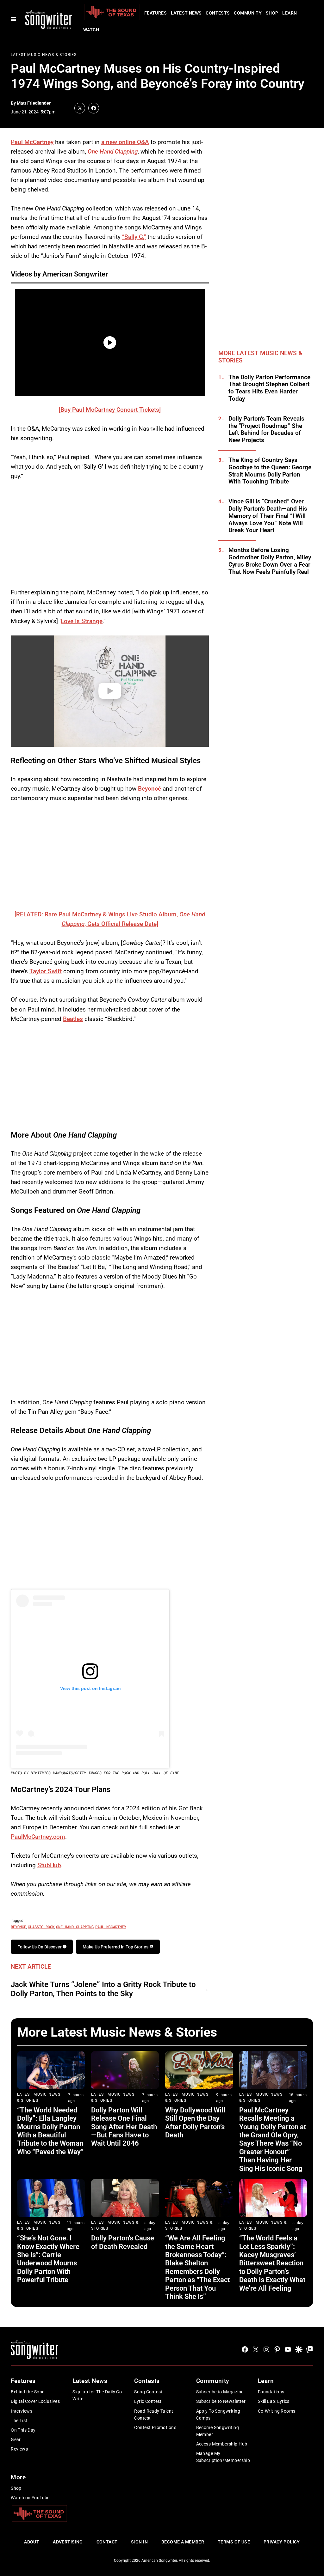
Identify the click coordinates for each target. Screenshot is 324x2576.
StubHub (49, 1865)
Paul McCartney (32, 142)
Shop (272, 13)
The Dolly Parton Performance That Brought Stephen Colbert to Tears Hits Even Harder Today (269, 388)
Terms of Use (234, 2542)
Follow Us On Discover (40, 1947)
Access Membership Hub (222, 2444)
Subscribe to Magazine (220, 2392)
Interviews (22, 2411)
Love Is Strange (82, 621)
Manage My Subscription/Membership (223, 2457)
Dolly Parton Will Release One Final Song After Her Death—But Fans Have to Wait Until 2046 (124, 2127)
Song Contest (148, 2392)
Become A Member (183, 2542)
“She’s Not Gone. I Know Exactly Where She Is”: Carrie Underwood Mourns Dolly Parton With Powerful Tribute (48, 2259)
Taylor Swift (46, 971)
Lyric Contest (148, 2401)
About (32, 2542)
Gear (16, 2439)
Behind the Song (28, 2392)
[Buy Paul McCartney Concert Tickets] (110, 410)
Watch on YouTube (30, 2498)
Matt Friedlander (34, 103)
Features (156, 13)
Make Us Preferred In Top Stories (116, 1947)
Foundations (271, 2392)
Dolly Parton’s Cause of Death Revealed (123, 2242)
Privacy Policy (282, 2542)
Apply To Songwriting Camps (218, 2415)
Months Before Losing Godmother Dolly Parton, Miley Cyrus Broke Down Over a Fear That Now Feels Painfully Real (270, 561)
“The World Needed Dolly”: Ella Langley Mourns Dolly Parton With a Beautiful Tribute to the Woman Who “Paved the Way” (50, 2131)
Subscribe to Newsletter (221, 2401)
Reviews (19, 2449)
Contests (218, 13)
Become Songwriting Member (218, 2431)
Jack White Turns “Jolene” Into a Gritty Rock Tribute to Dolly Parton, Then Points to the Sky (103, 1989)
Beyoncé (150, 789)
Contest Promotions (155, 2427)
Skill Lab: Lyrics (274, 2401)
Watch (91, 30)
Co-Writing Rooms (277, 2411)
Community (248, 13)
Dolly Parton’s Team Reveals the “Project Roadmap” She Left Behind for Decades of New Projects (266, 429)
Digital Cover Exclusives (35, 2401)
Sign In (139, 2542)
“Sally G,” (134, 237)
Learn (290, 13)
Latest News (186, 13)
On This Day (23, 2430)
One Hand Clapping (113, 152)
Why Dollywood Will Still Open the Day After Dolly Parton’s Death (195, 2123)
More (18, 2477)
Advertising (68, 2542)
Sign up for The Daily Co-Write (98, 2395)
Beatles (73, 1019)
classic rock (41, 1927)
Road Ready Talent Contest (154, 2415)
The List (19, 2421)
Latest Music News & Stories (44, 55)
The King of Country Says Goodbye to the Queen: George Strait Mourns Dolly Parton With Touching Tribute (270, 471)
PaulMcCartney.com (38, 1837)
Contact (107, 2542)
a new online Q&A (125, 142)
